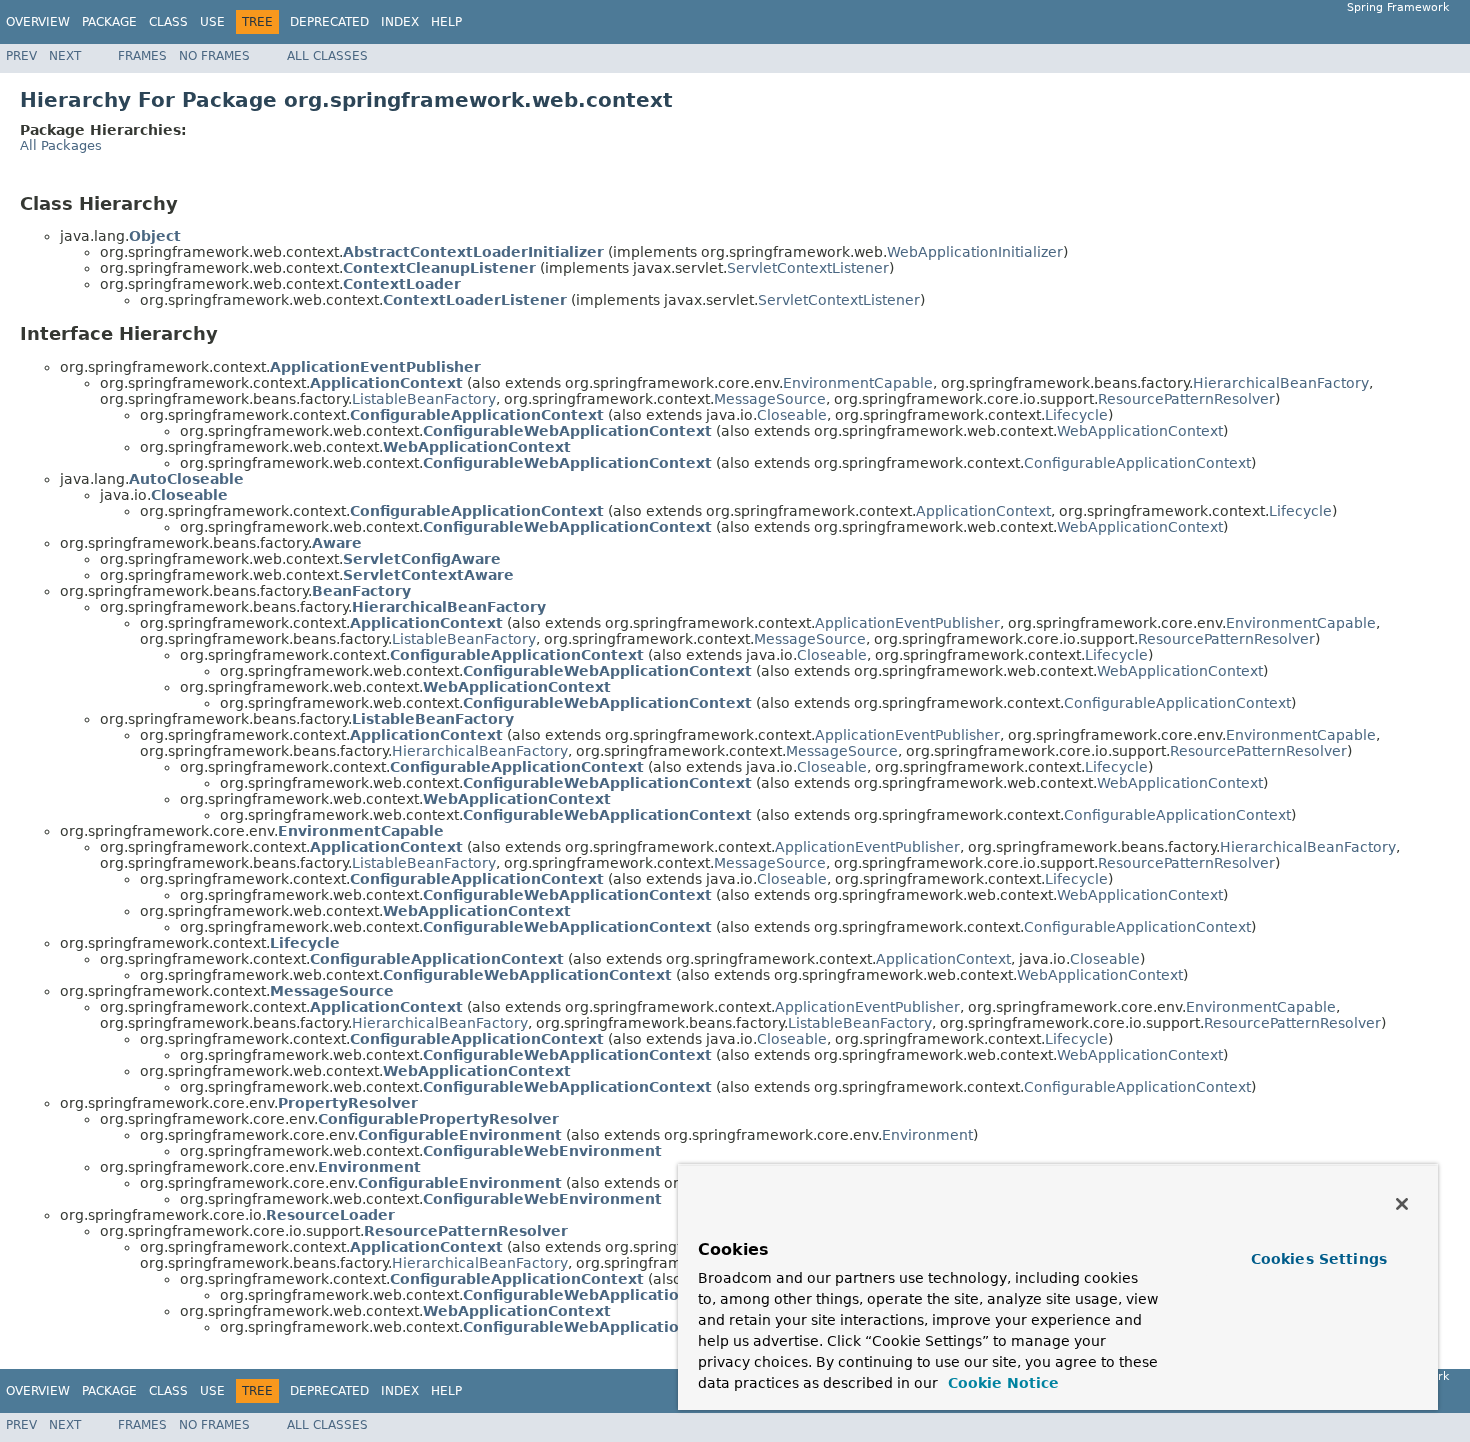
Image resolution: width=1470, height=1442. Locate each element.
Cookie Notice (1001, 1383)
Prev (21, 56)
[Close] (1402, 1204)
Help (446, 22)
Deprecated (329, 22)
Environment (927, 1135)
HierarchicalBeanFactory (1281, 383)
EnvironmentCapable (858, 383)
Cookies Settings (1319, 1259)
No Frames (214, 56)
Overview (38, 22)
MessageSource (770, 399)
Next (65, 56)
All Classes (327, 56)
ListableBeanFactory (424, 399)
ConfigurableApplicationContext (1137, 463)
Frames (142, 56)
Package (109, 22)
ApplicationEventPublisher (907, 623)
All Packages (61, 145)
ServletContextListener (808, 268)
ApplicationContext (983, 511)
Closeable (792, 415)
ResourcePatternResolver (1186, 399)
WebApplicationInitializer (975, 252)
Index (400, 22)
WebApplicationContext (1140, 431)
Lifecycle (1076, 415)
